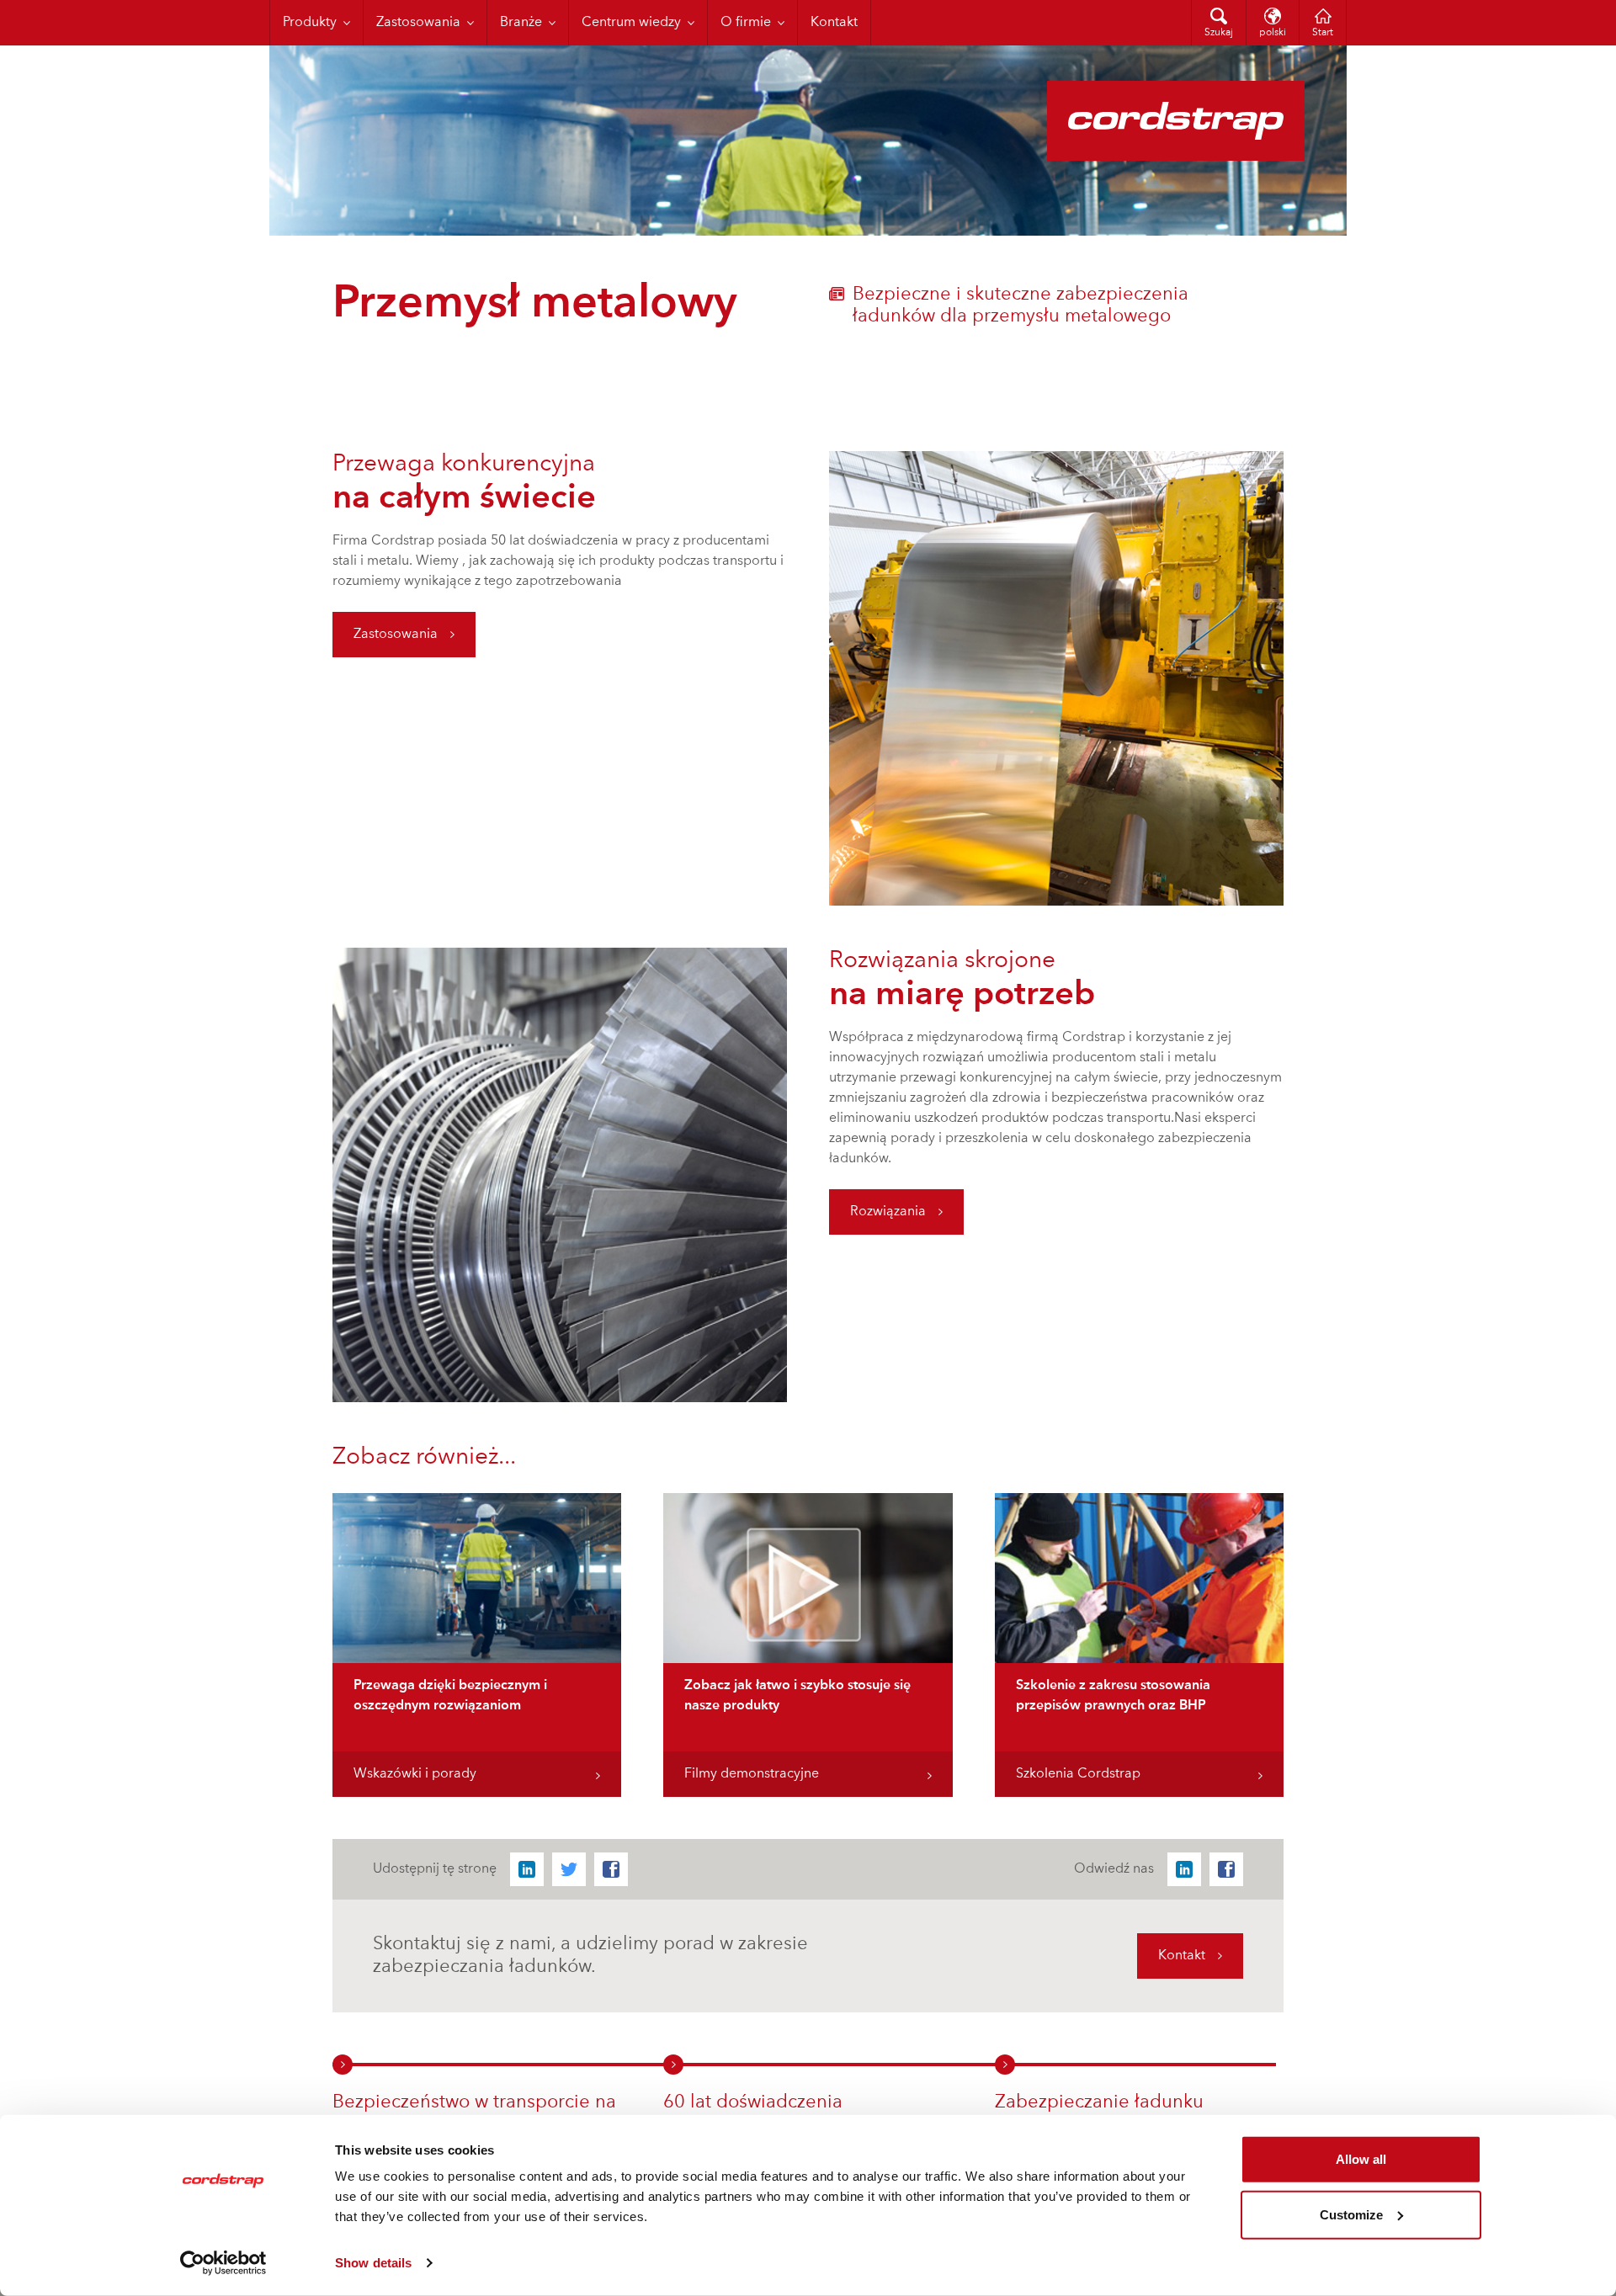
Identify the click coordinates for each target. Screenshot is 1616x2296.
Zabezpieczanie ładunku (1099, 2102)
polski (1273, 33)
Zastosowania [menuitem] (418, 23)
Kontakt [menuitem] (834, 23)
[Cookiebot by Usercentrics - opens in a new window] (223, 2263)
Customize (1351, 2214)
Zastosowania (396, 635)
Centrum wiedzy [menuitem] (631, 23)
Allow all (1361, 2159)
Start (1323, 33)
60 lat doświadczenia (753, 2102)
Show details (373, 2263)
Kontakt (1182, 1956)
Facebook (611, 1869)
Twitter (569, 1869)
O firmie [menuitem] (746, 23)
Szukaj (1219, 33)
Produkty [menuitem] (310, 23)
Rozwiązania (888, 1212)
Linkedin (527, 1869)
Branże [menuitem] (521, 23)
